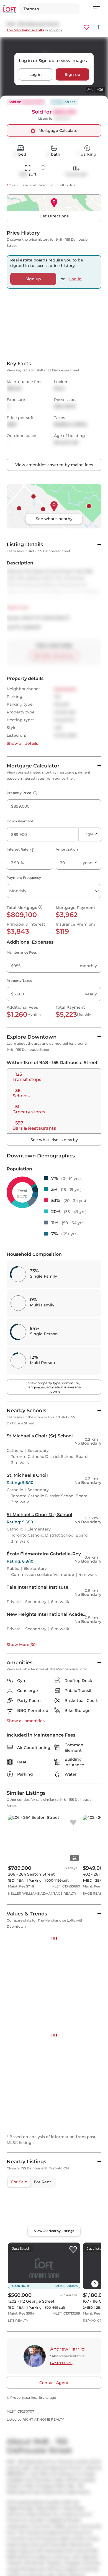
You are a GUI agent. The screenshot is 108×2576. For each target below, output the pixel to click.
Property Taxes (19, 1049)
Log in (36, 74)
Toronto (55, 30)
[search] (49, 9)
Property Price (21, 861)
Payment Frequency (24, 946)
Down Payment (20, 890)
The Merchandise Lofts (25, 30)
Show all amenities (26, 1789)
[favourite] (86, 27)
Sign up (73, 74)
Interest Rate (20, 918)
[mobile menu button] (100, 9)
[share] (99, 27)
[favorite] (73, 1891)
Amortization (67, 918)
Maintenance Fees (22, 1021)
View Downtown (24, 2230)
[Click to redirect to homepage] (10, 9)
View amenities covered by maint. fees (54, 533)
